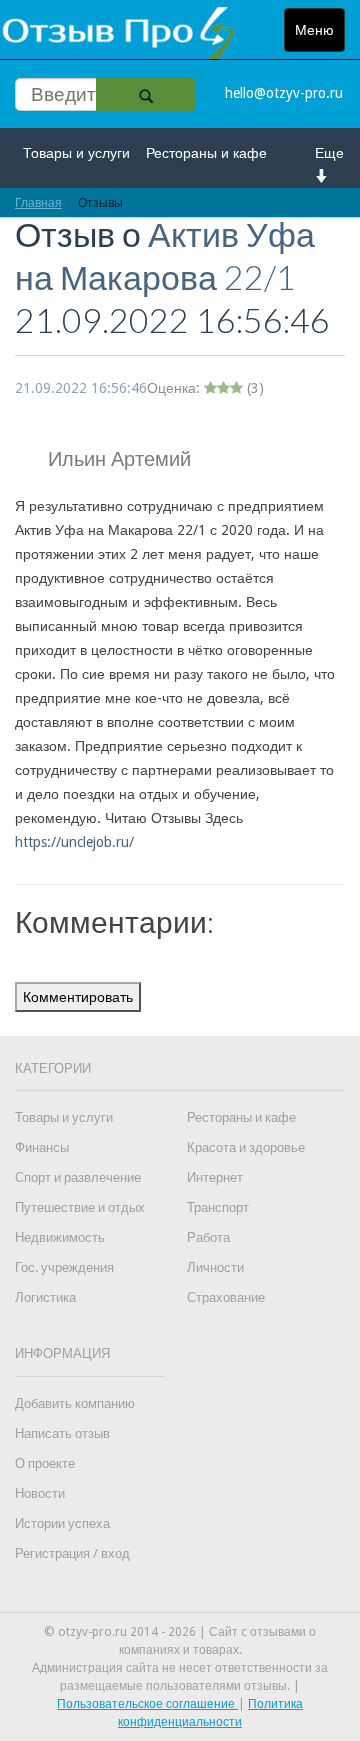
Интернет (215, 1177)
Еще (329, 153)
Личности (215, 1267)
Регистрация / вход (72, 1553)
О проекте (45, 1463)
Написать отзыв (62, 1433)
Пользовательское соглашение (147, 1704)
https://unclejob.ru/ (74, 842)
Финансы (42, 1147)
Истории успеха (62, 1523)
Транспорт (218, 1207)
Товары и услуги (76, 153)
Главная (38, 202)
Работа (208, 1237)
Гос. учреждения (64, 1267)
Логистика (45, 1297)
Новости (40, 1493)
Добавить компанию (75, 1403)
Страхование (226, 1297)
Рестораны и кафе (206, 153)
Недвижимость (60, 1237)
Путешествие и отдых (80, 1207)
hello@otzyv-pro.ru (284, 93)
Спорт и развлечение (78, 1177)
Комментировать (78, 997)
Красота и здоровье (246, 1147)
